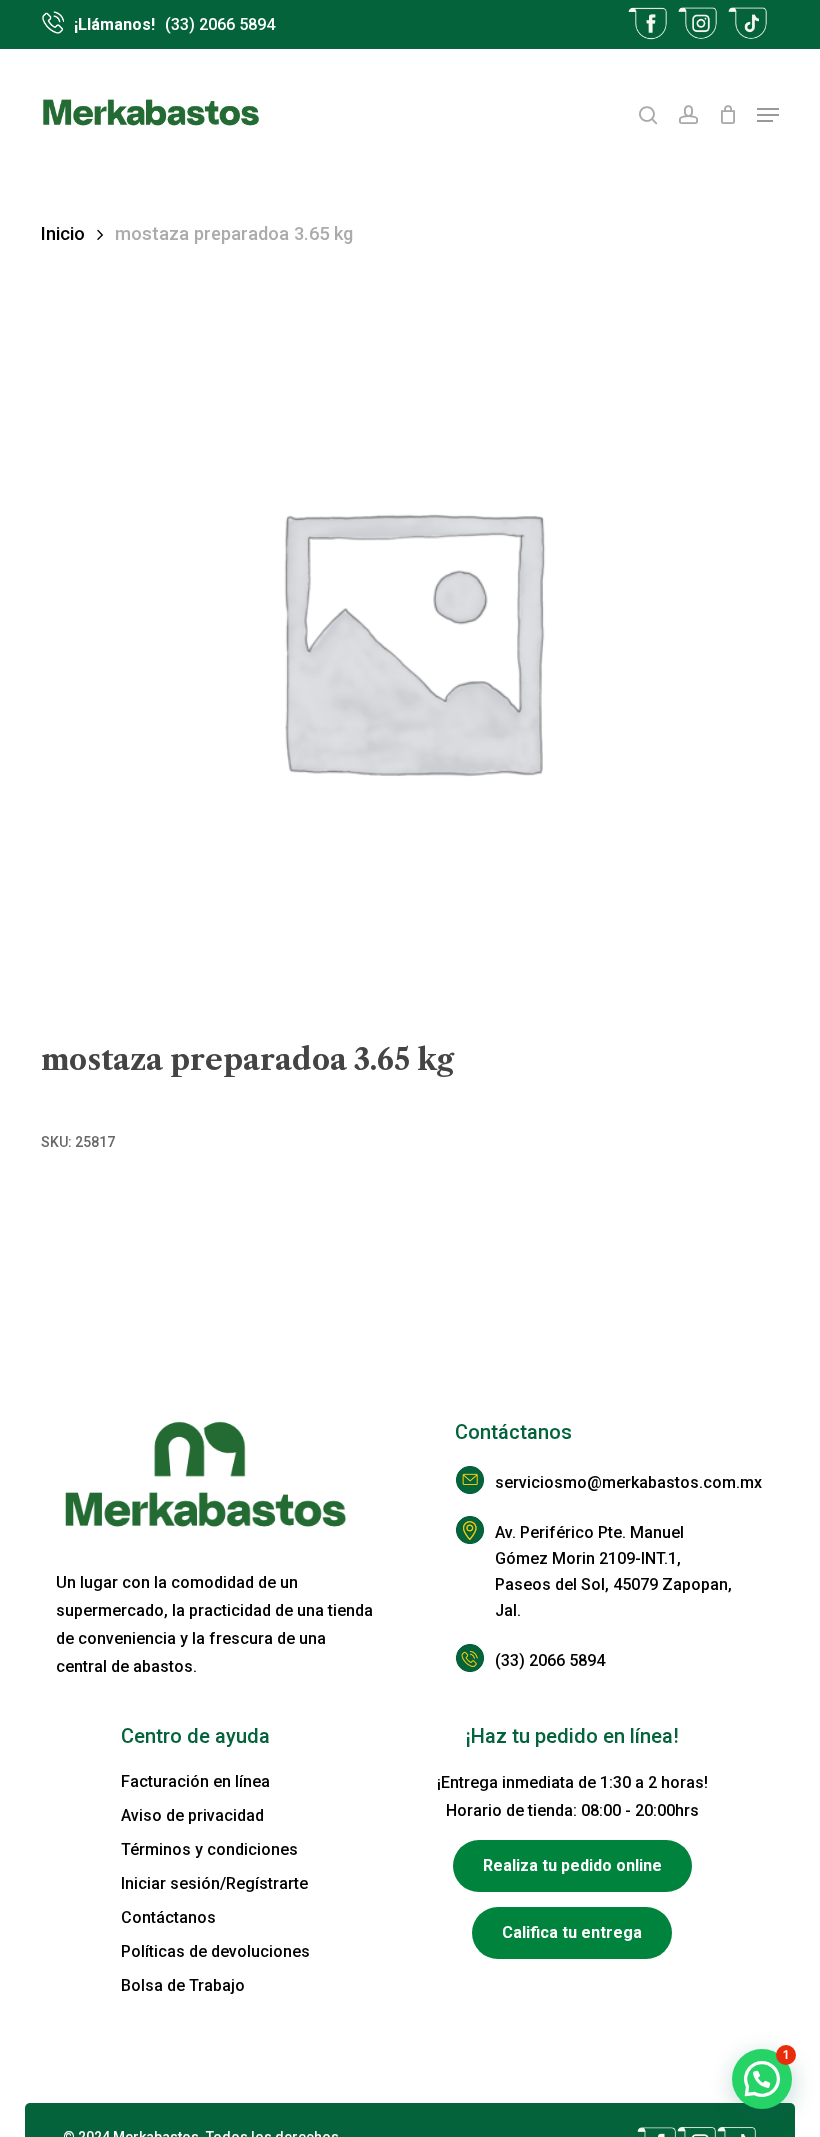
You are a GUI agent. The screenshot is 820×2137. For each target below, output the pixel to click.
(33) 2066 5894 (550, 1660)
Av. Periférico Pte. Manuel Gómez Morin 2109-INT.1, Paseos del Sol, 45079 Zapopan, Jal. (613, 1571)
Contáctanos (168, 1917)
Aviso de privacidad (192, 1815)
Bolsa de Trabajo (183, 1985)
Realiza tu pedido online (572, 1865)
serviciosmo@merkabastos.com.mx (614, 1482)
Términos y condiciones (209, 1849)
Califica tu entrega (572, 1932)
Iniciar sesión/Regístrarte (214, 1883)
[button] (768, 115)
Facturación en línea (195, 1781)
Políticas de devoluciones (215, 1951)
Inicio (63, 233)
